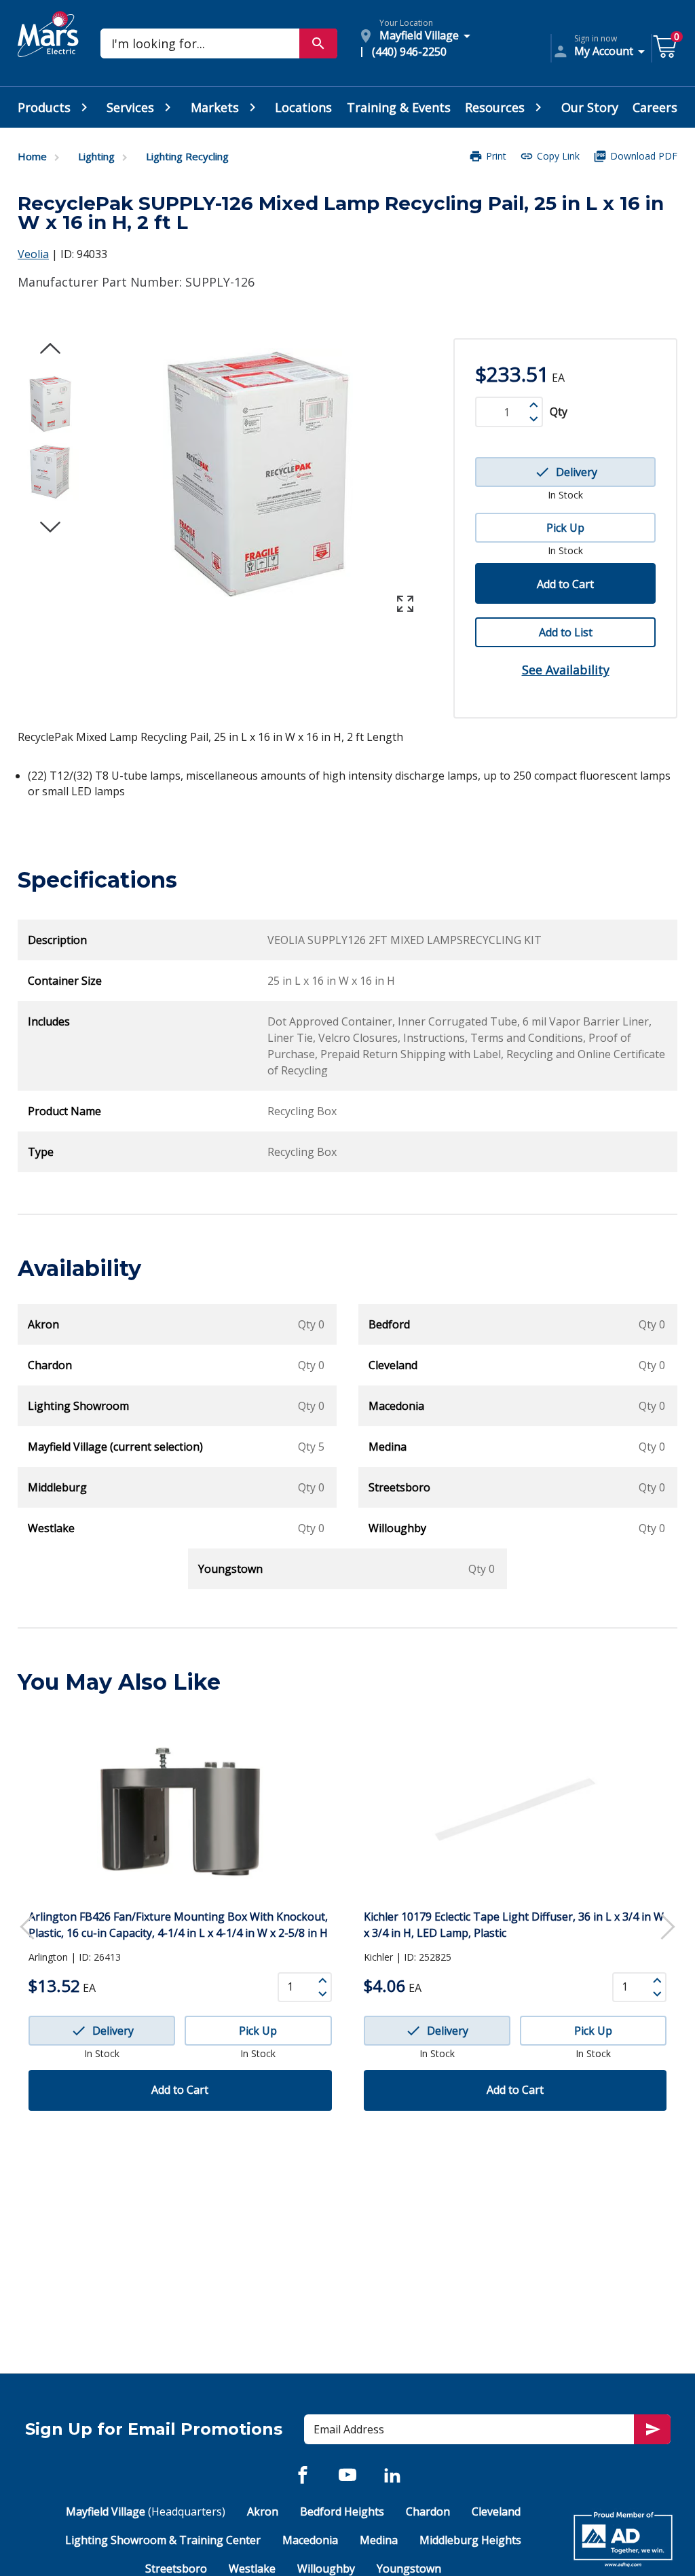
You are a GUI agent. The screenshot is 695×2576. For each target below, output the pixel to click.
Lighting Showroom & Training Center (163, 2540)
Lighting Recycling (187, 156)
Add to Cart (565, 584)
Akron (263, 2511)
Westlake (252, 2569)
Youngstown (409, 2569)
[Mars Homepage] (48, 50)
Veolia (33, 254)
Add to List (566, 632)
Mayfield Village (146, 2511)
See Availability (566, 670)
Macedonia (310, 2540)
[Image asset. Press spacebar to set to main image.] (50, 404)
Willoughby (326, 2569)
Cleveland (496, 2511)
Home (32, 156)
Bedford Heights (342, 2511)
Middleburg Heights (470, 2540)
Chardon (428, 2511)
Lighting (96, 156)
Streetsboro (176, 2569)
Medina (379, 2540)
